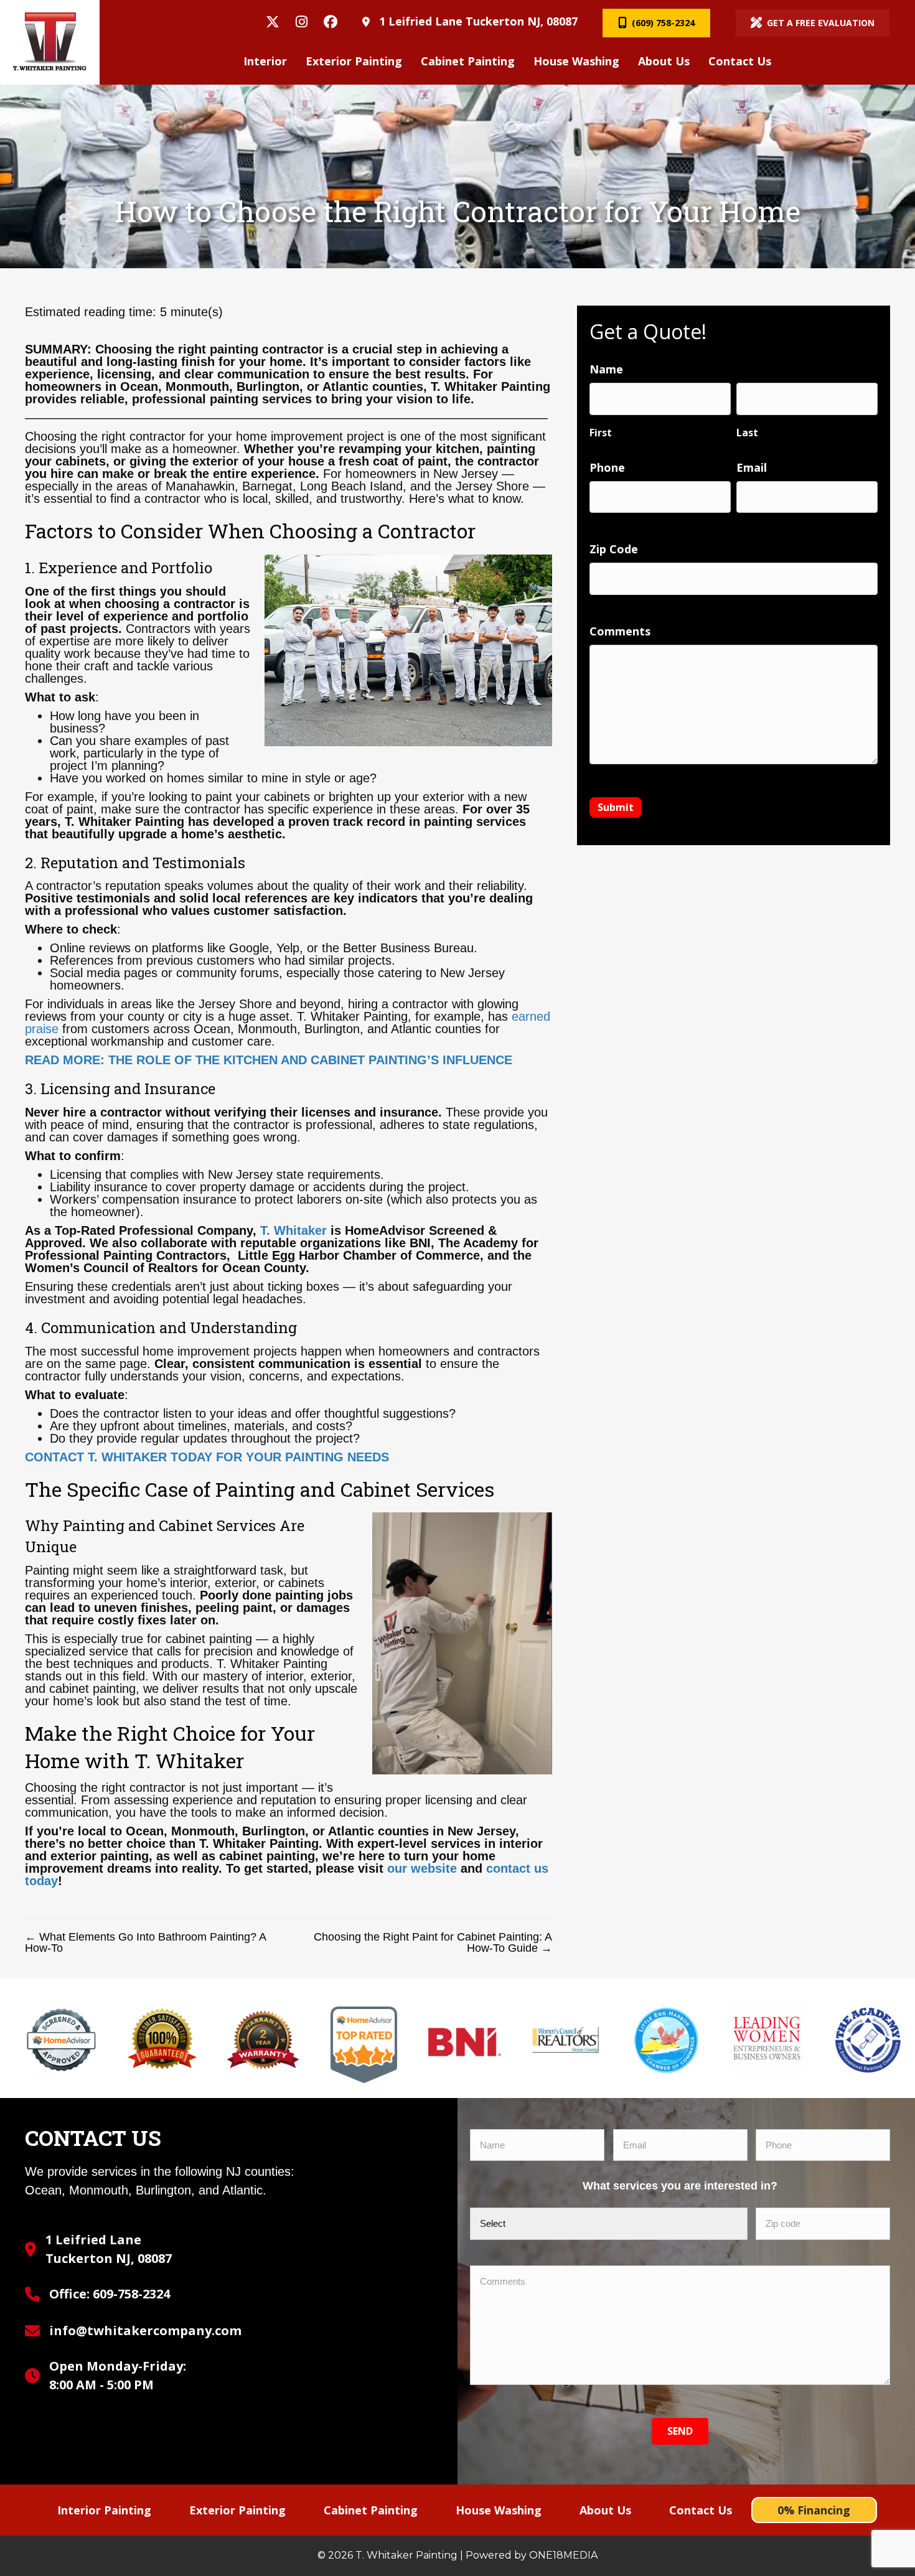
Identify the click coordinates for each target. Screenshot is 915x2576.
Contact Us (701, 2510)
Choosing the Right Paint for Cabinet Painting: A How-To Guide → (433, 1942)
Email (752, 467)
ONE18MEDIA (563, 2555)
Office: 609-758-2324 (110, 2294)
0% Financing (814, 2510)
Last (747, 432)
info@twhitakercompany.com (145, 2330)
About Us (605, 2510)
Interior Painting (104, 2510)
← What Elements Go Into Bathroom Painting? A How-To (145, 1942)
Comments (620, 631)
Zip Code (614, 549)
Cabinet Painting (371, 2510)
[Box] (50, 42)
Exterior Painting (237, 2510)
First (601, 432)
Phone (607, 467)
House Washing (499, 2510)
